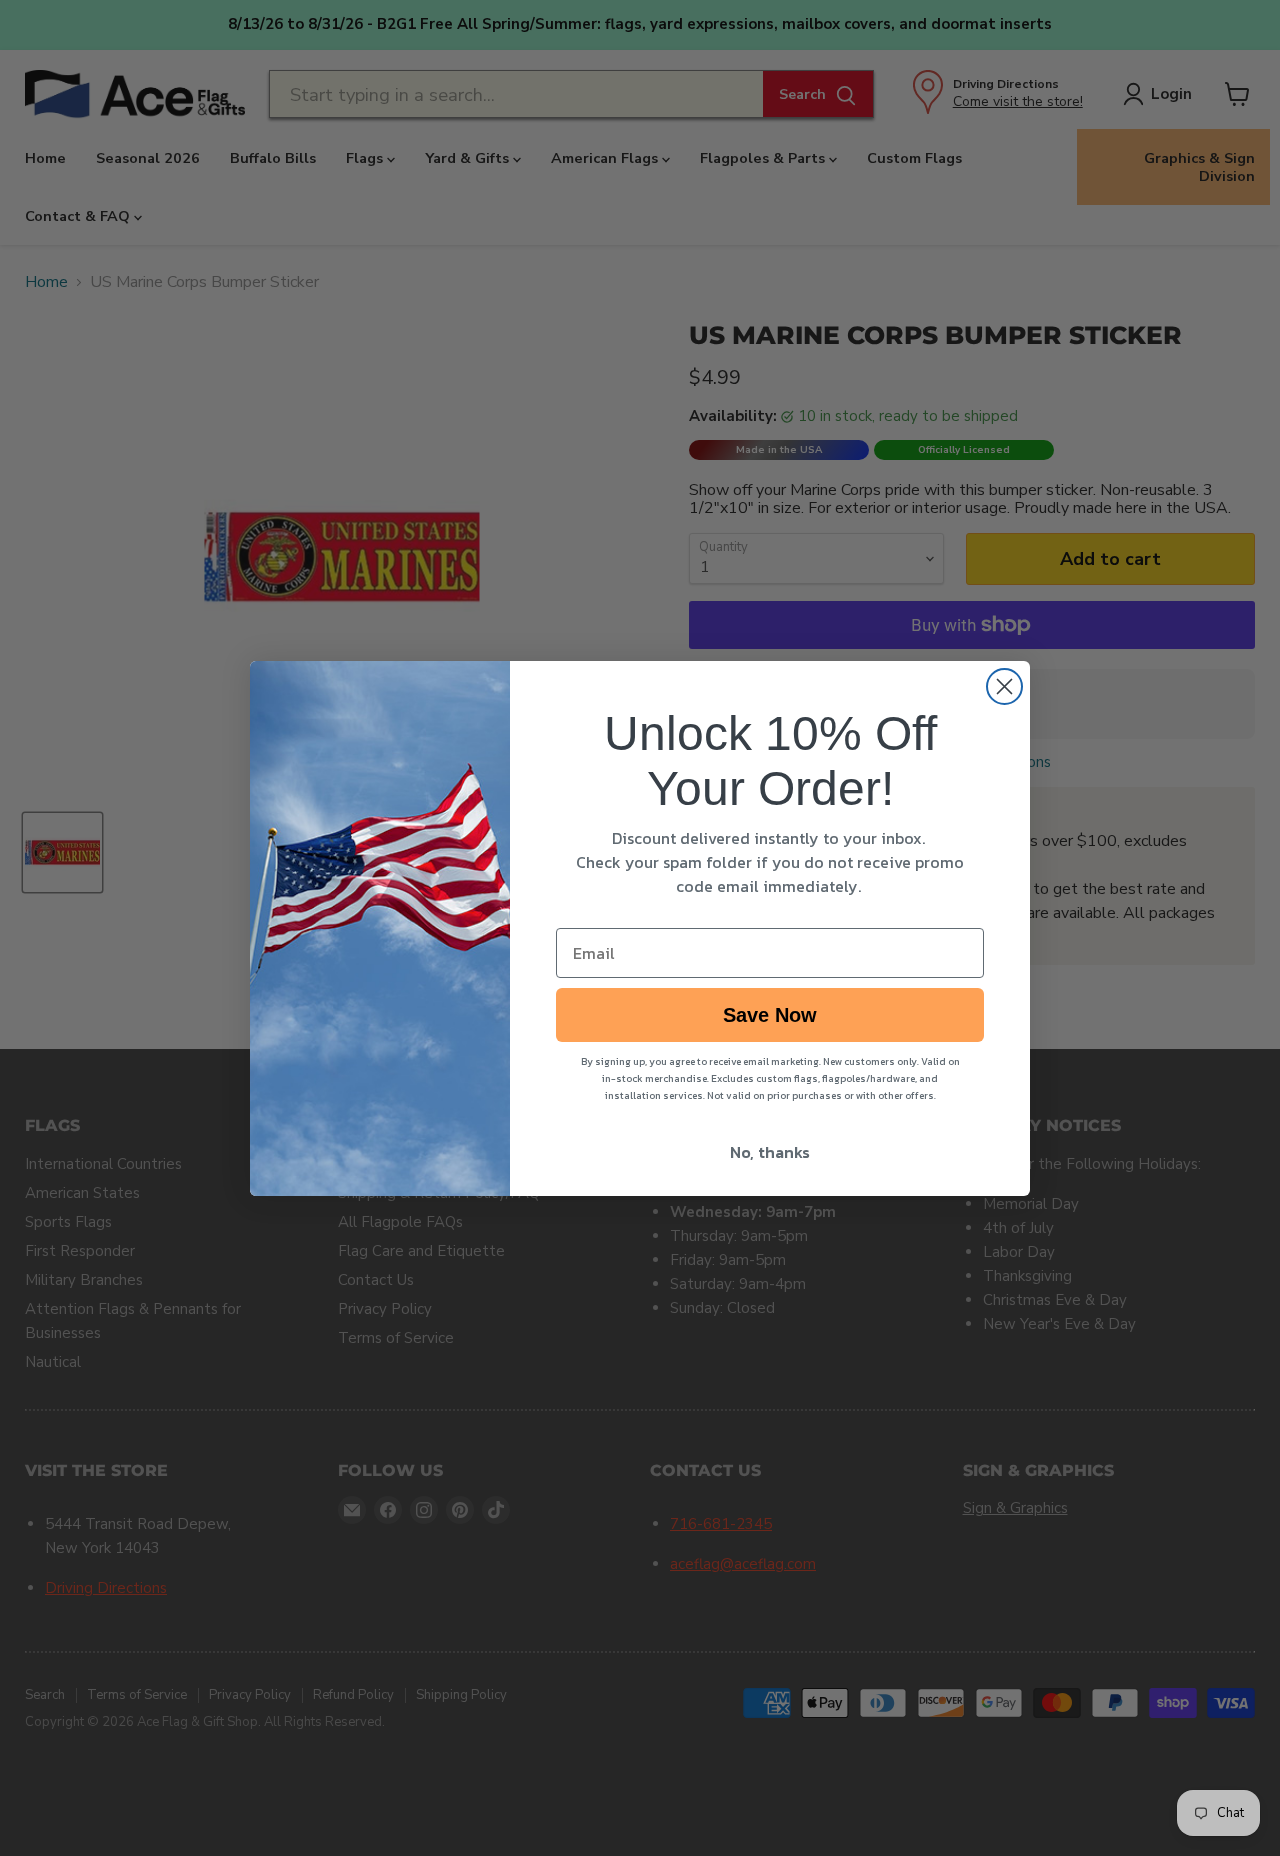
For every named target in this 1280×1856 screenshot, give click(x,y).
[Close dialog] (1004, 686)
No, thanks (770, 1152)
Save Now (770, 1015)
